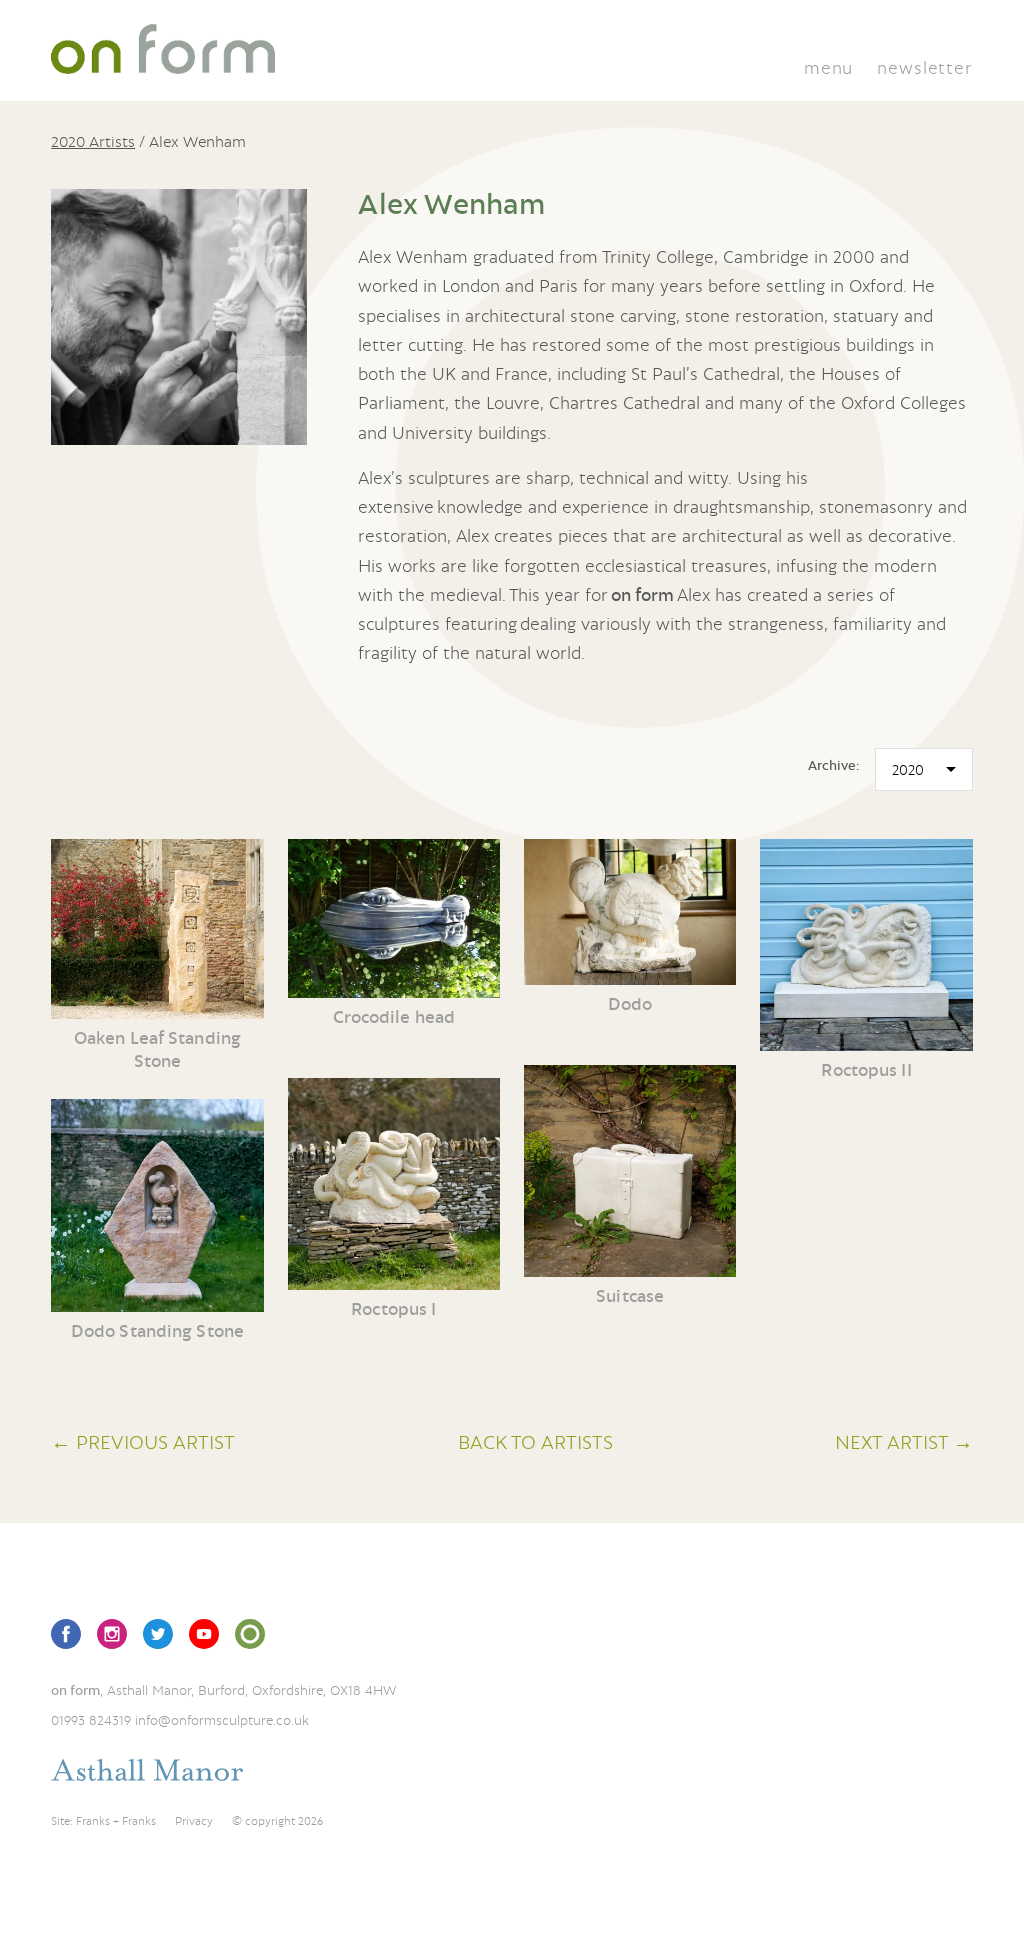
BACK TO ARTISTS (535, 1441)
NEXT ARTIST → (904, 1441)
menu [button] (828, 67)
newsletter (924, 67)
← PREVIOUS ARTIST (143, 1441)
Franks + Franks (116, 1821)
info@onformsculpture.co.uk (222, 1720)
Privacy (194, 1821)
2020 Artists (93, 141)
